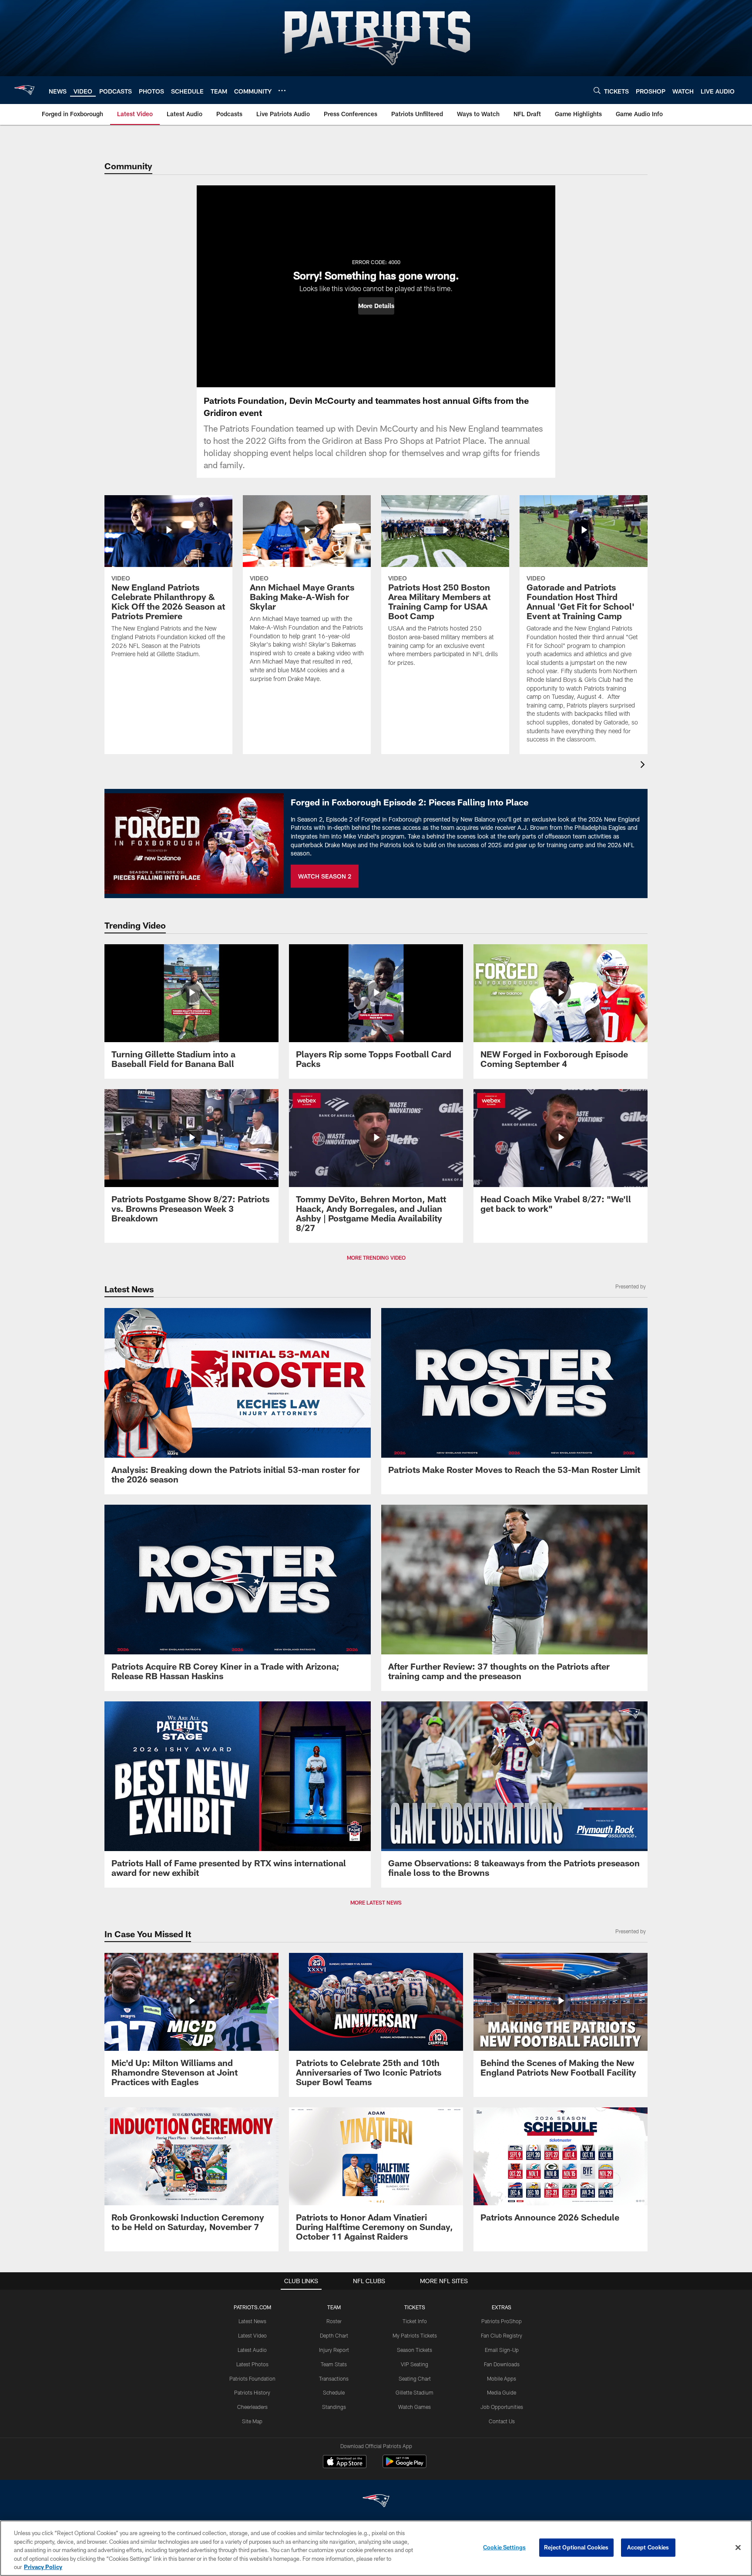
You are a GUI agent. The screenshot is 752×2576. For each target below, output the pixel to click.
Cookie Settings (504, 2547)
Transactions (334, 2378)
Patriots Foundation (252, 2378)
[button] (376, 306)
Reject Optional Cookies (576, 2547)
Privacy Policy (43, 2567)
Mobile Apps (502, 2378)
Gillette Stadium (415, 2392)
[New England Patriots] (376, 2502)
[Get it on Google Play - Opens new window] (405, 2466)
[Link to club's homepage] (24, 90)
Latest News (252, 2321)
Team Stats (334, 2364)
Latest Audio (252, 2350)
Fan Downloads (502, 2364)
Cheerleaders (252, 2407)
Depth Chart (334, 2335)
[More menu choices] (282, 91)
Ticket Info (415, 2321)
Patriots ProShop (502, 2321)
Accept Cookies (648, 2547)
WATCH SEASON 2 (325, 876)
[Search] (597, 90)
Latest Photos (252, 2364)
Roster (334, 2321)
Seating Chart (415, 2378)
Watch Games (415, 2407)
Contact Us (502, 2421)
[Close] (738, 2548)
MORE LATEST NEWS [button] (376, 1902)
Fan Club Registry (502, 2335)
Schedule (334, 2392)
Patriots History (252, 2392)
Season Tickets (415, 2350)
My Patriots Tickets (415, 2335)
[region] (376, 2548)
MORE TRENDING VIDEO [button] (376, 1258)
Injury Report (334, 2350)
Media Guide (502, 2392)
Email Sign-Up (502, 2350)
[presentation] (644, 766)
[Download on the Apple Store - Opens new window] (345, 2462)
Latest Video (252, 2335)
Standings (334, 2407)
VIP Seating (415, 2364)
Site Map (252, 2421)
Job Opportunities (502, 2407)
